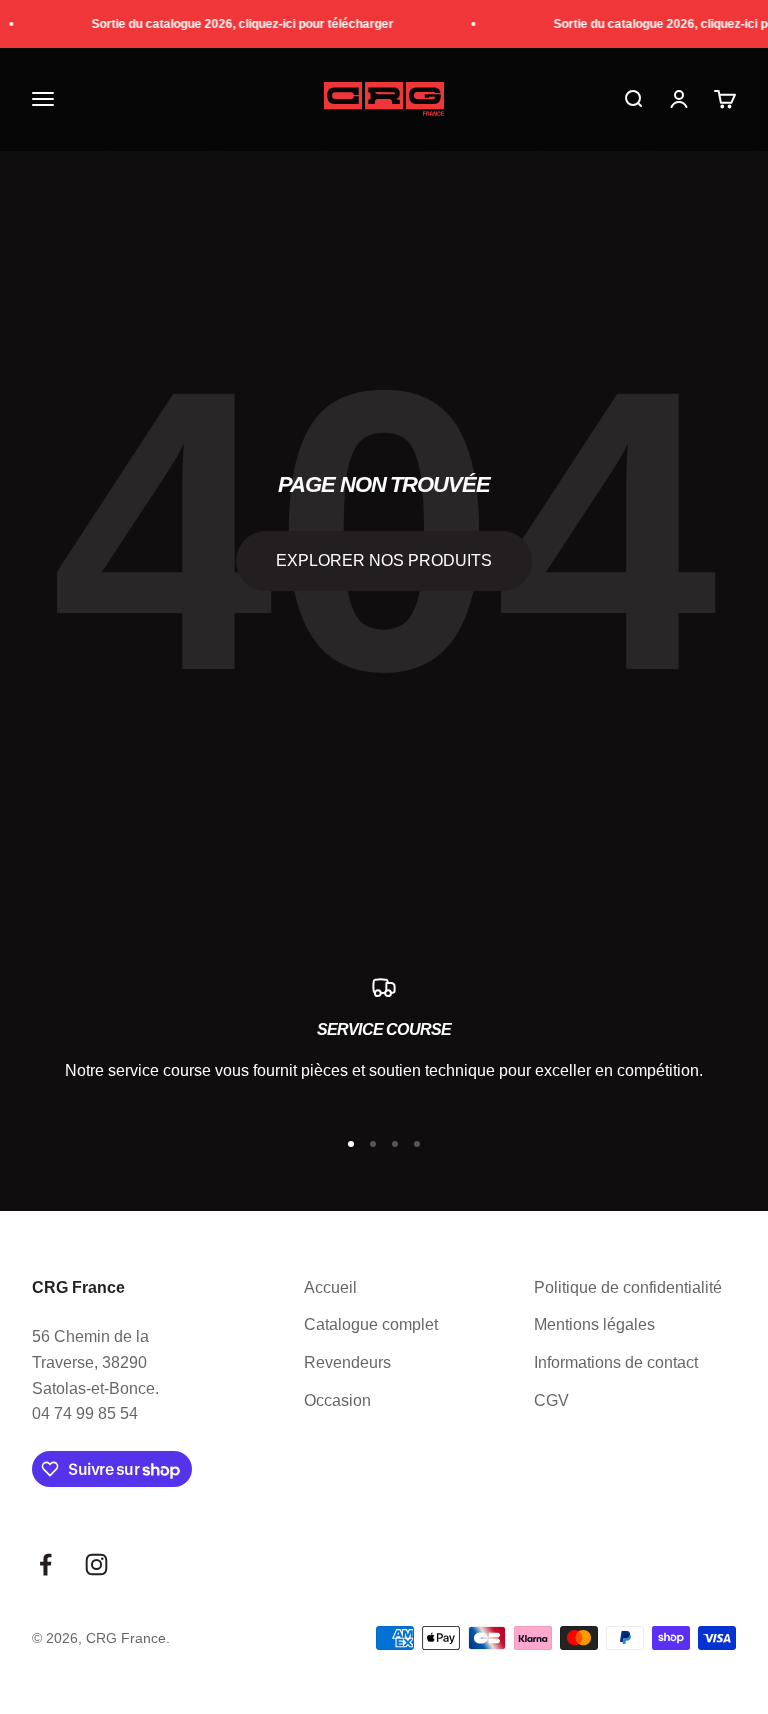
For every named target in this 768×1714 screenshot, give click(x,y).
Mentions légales (594, 1324)
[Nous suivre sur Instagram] (96, 1564)
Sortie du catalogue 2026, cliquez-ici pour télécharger (237, 24)
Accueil (330, 1287)
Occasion (337, 1400)
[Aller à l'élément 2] (373, 1144)
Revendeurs (347, 1362)
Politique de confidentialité (628, 1287)
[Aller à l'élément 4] (417, 1144)
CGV (551, 1400)
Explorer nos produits (384, 560)
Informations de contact (616, 1362)
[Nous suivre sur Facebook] (45, 1564)
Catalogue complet (371, 1324)
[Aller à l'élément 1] (351, 1144)
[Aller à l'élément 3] (395, 1144)
